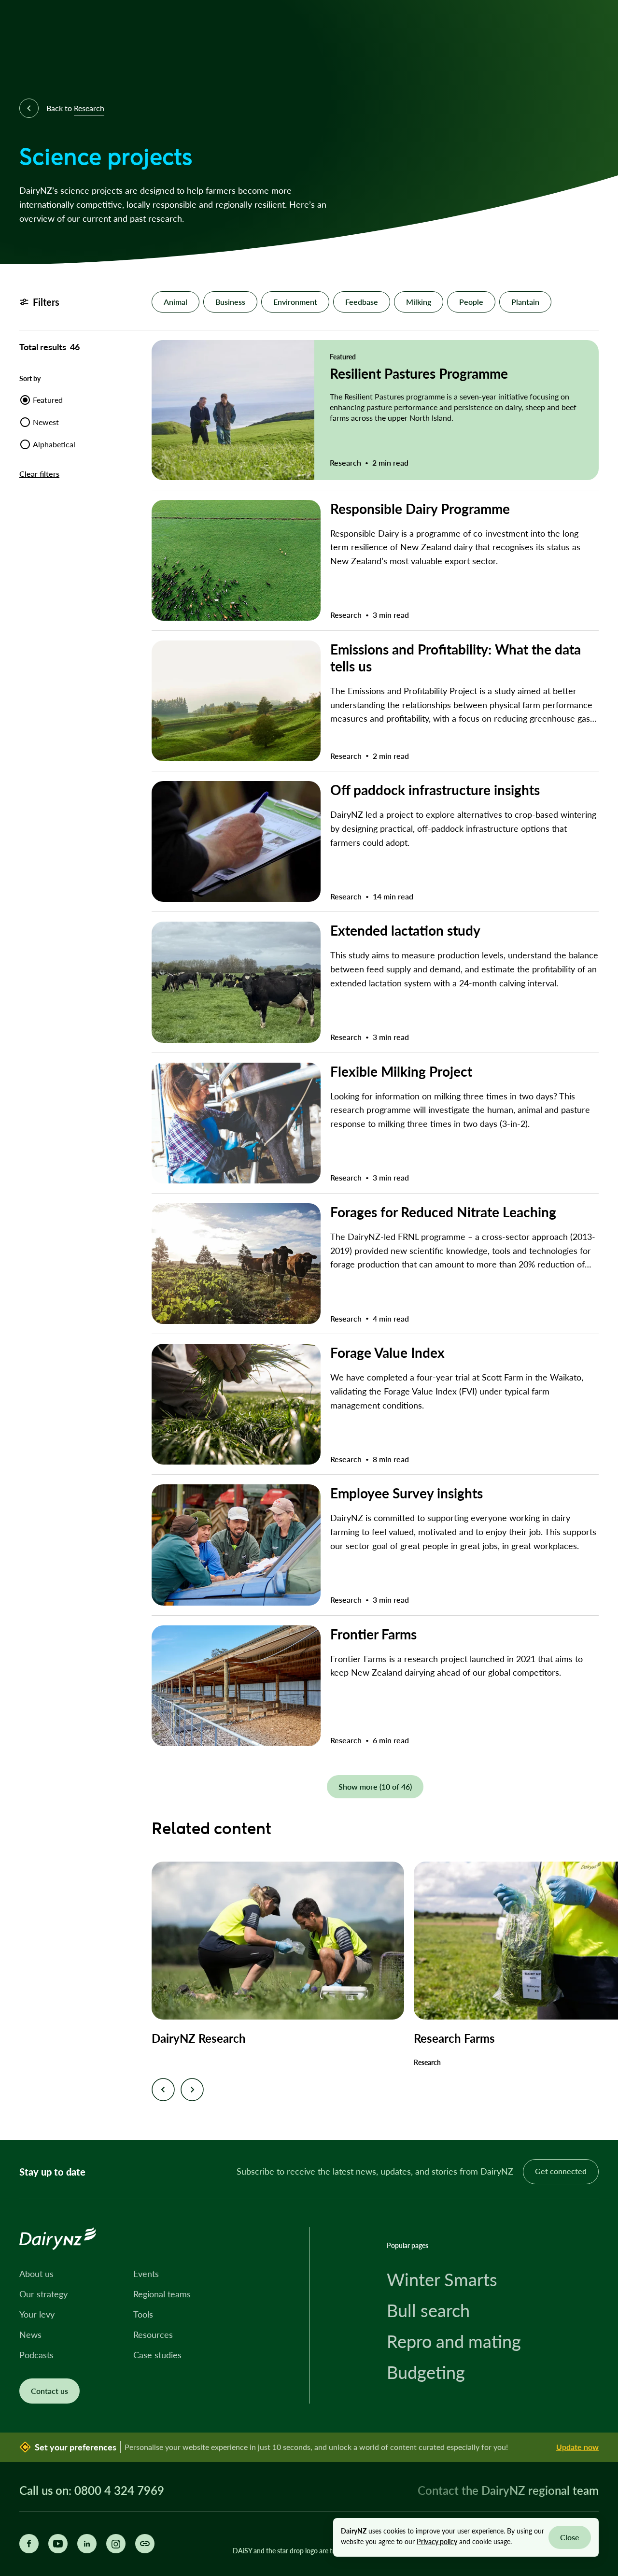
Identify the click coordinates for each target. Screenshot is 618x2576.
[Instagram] (116, 2544)
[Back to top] (596, 2118)
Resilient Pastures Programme (419, 373)
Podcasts (36, 2355)
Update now (577, 2447)
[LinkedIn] (87, 2544)
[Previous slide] (163, 2090)
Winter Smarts (442, 2279)
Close (570, 2537)
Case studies (157, 2355)
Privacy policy (437, 2541)
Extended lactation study (405, 930)
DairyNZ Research (199, 2038)
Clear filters (39, 474)
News (30, 2334)
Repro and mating (454, 2341)
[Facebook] (29, 2544)
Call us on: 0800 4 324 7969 (92, 2491)
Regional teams (162, 2294)
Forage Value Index (387, 1352)
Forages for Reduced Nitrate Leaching (443, 1212)
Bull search (428, 2310)
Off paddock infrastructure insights (435, 790)
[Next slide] (192, 2090)
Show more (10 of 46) (375, 1786)
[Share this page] (145, 2544)
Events (146, 2274)
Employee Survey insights (407, 1493)
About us (36, 2274)
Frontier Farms (373, 1634)
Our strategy (43, 2294)
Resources (153, 2334)
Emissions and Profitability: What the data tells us (456, 657)
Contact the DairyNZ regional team (508, 2490)
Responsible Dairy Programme (420, 508)
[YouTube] (58, 2544)
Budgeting (426, 2372)
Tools (143, 2314)
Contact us (49, 2391)
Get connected (561, 2171)
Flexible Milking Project (401, 1071)
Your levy (37, 2314)
